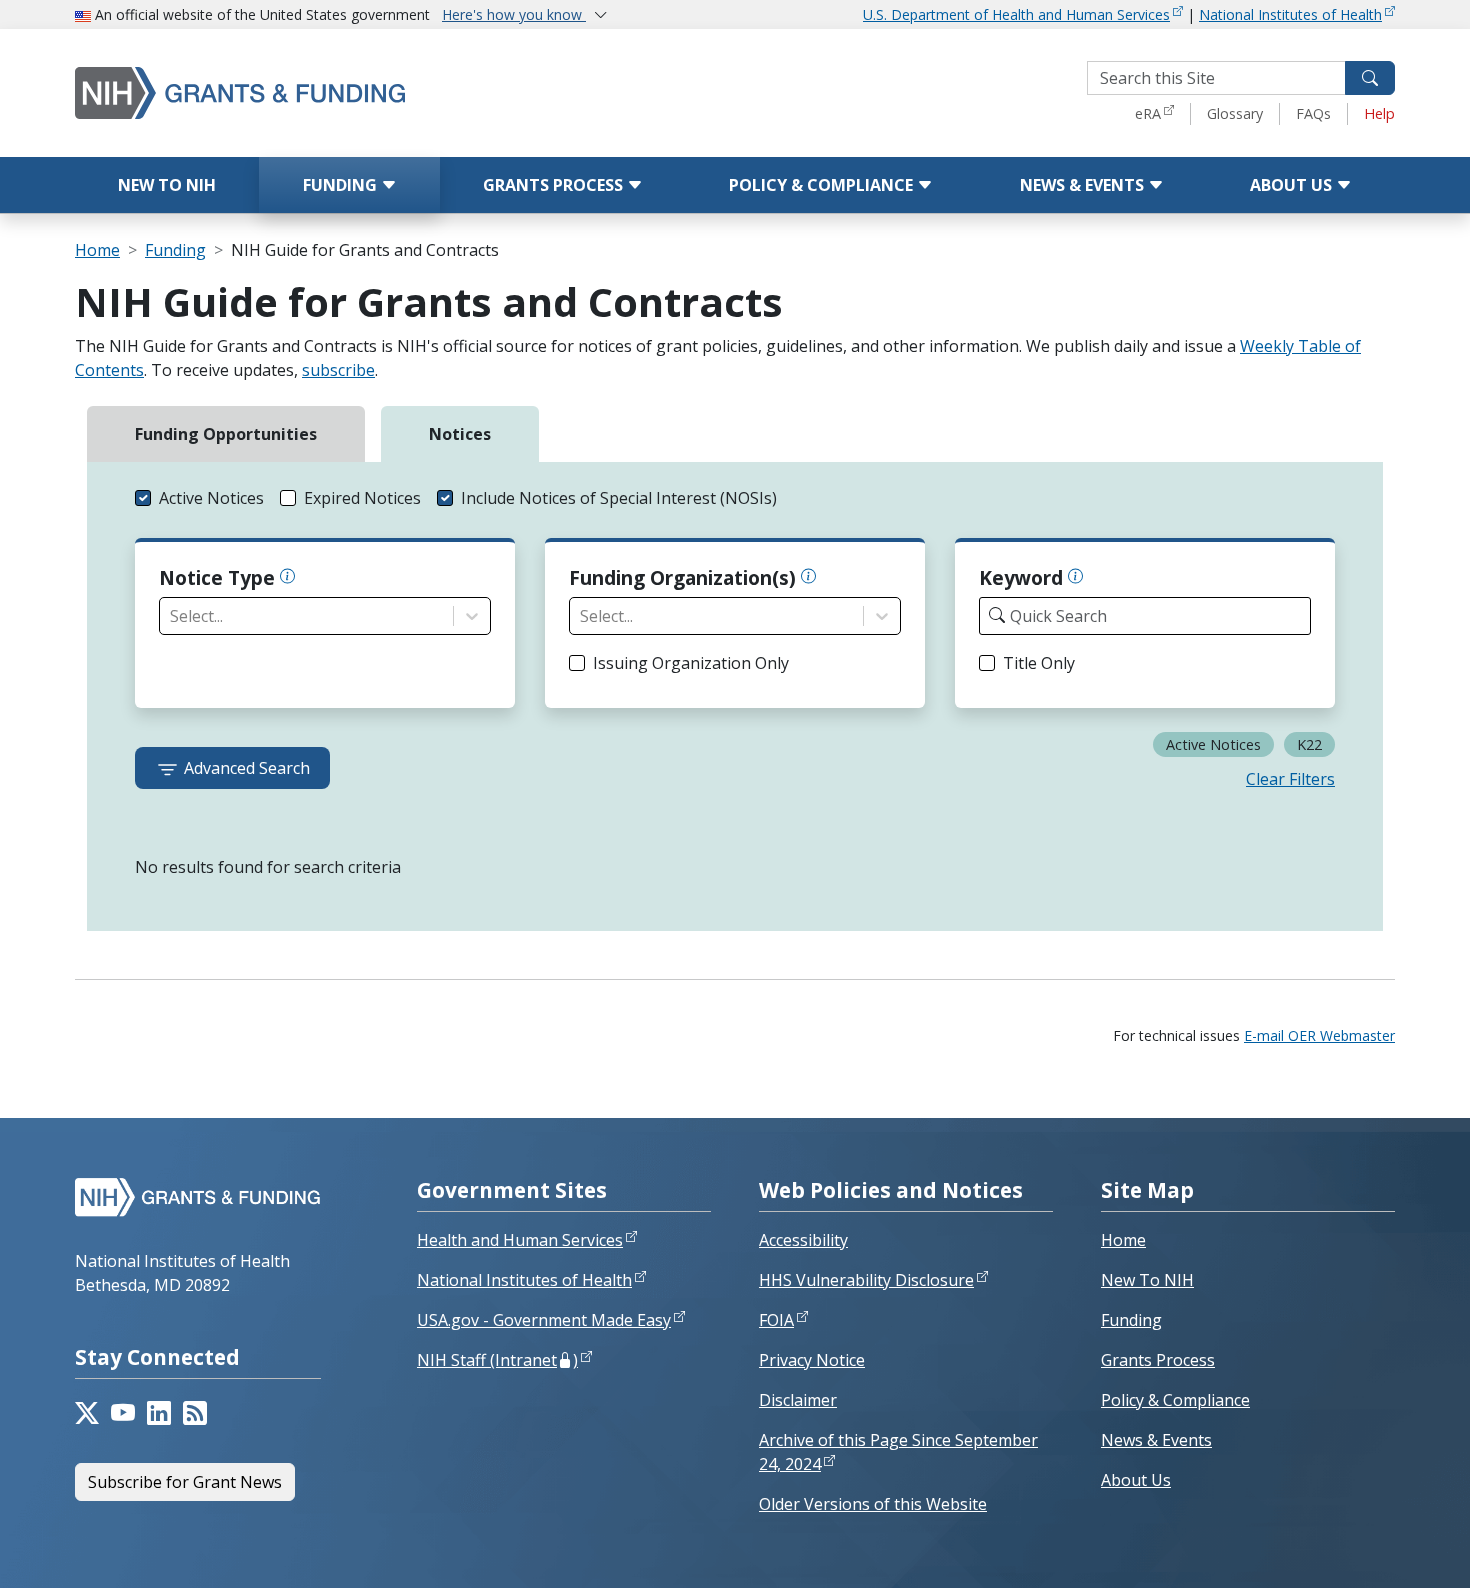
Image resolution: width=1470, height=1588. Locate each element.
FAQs (1313, 113)
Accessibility (803, 1240)
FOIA (776, 1320)
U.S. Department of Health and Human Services (1016, 14)
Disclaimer (798, 1400)
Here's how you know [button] (514, 14)
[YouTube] (123, 1413)
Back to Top (1381, 1549)
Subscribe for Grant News (185, 1482)
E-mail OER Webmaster (1319, 1035)
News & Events (1084, 185)
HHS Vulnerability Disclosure (866, 1280)
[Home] (325, 92)
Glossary (1235, 113)
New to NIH (167, 185)
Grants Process (555, 185)
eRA (1148, 113)
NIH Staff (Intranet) (497, 1360)
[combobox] (172, 616)
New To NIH (1147, 1280)
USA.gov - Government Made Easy (544, 1320)
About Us (1293, 185)
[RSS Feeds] (195, 1413)
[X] (87, 1413)
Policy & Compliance (823, 185)
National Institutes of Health (1290, 14)
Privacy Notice (812, 1360)
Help (1379, 113)
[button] (199, 498)
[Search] (1370, 78)
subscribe (338, 370)
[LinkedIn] (159, 1413)
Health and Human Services (520, 1240)
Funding (342, 185)
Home (97, 250)
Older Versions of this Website (873, 1504)
